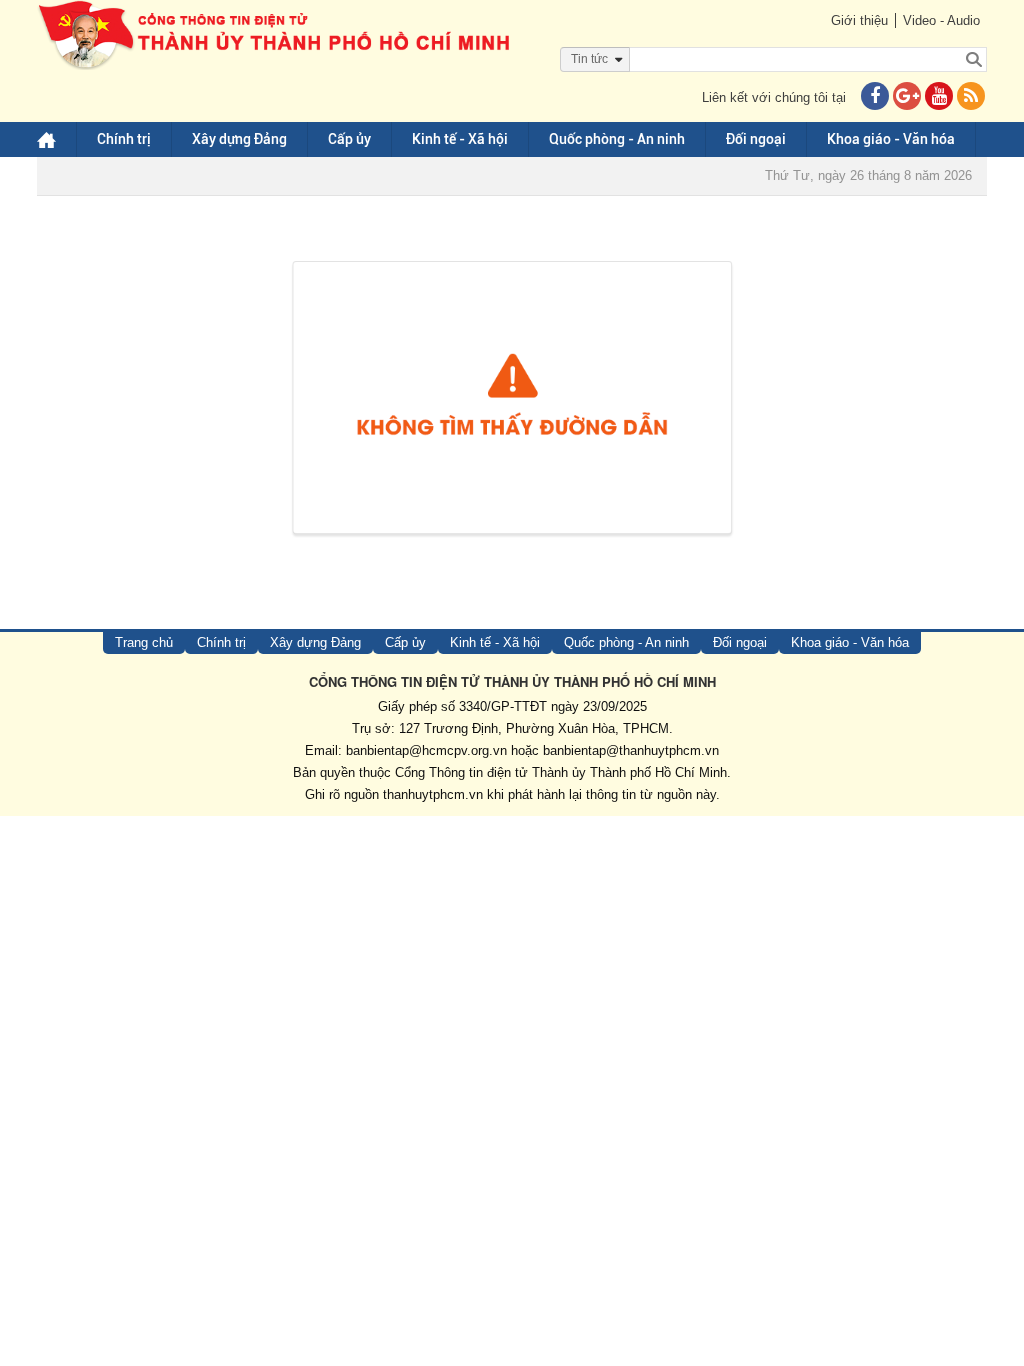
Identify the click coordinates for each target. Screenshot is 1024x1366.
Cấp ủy (349, 139)
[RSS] (971, 97)
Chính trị (124, 139)
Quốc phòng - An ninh (617, 139)
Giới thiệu (859, 20)
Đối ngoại (756, 139)
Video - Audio (941, 20)
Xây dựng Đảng (239, 139)
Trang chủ (144, 642)
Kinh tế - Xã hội (460, 139)
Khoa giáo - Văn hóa (891, 139)
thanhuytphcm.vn (433, 794)
